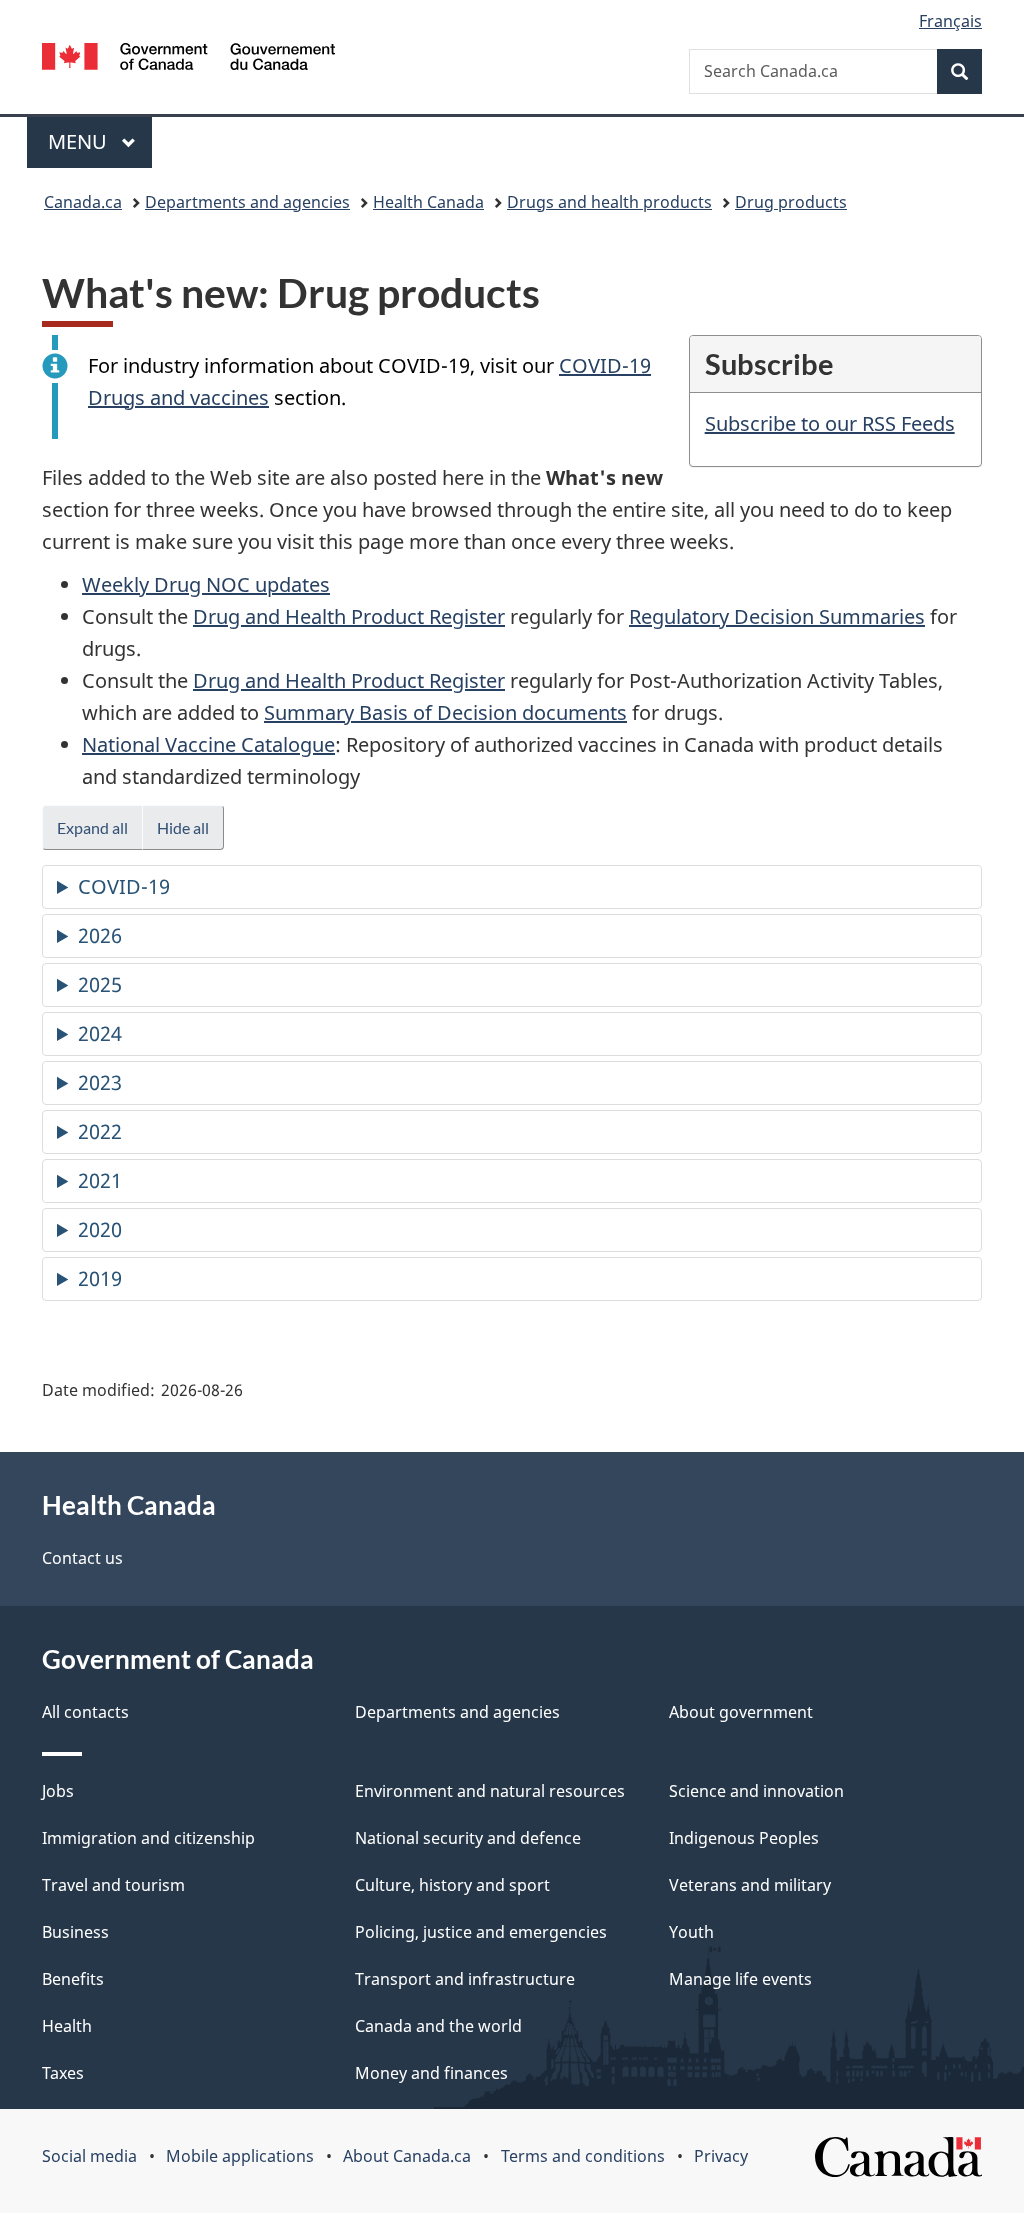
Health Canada (428, 202)
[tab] (512, 887)
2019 (100, 1278)
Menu (80, 141)
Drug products (791, 202)
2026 (100, 935)
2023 (100, 1082)
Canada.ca (83, 202)
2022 (100, 1131)
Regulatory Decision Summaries (777, 616)
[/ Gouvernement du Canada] (188, 59)
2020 (100, 1229)
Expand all (92, 827)
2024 (100, 1033)
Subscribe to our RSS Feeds (830, 423)
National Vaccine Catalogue (208, 744)
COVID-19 (124, 886)
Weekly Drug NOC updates (206, 584)
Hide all (183, 827)
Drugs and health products (609, 202)
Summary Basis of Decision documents (445, 712)
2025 (100, 984)
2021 (100, 1180)
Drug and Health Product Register (349, 616)
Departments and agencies (247, 202)
